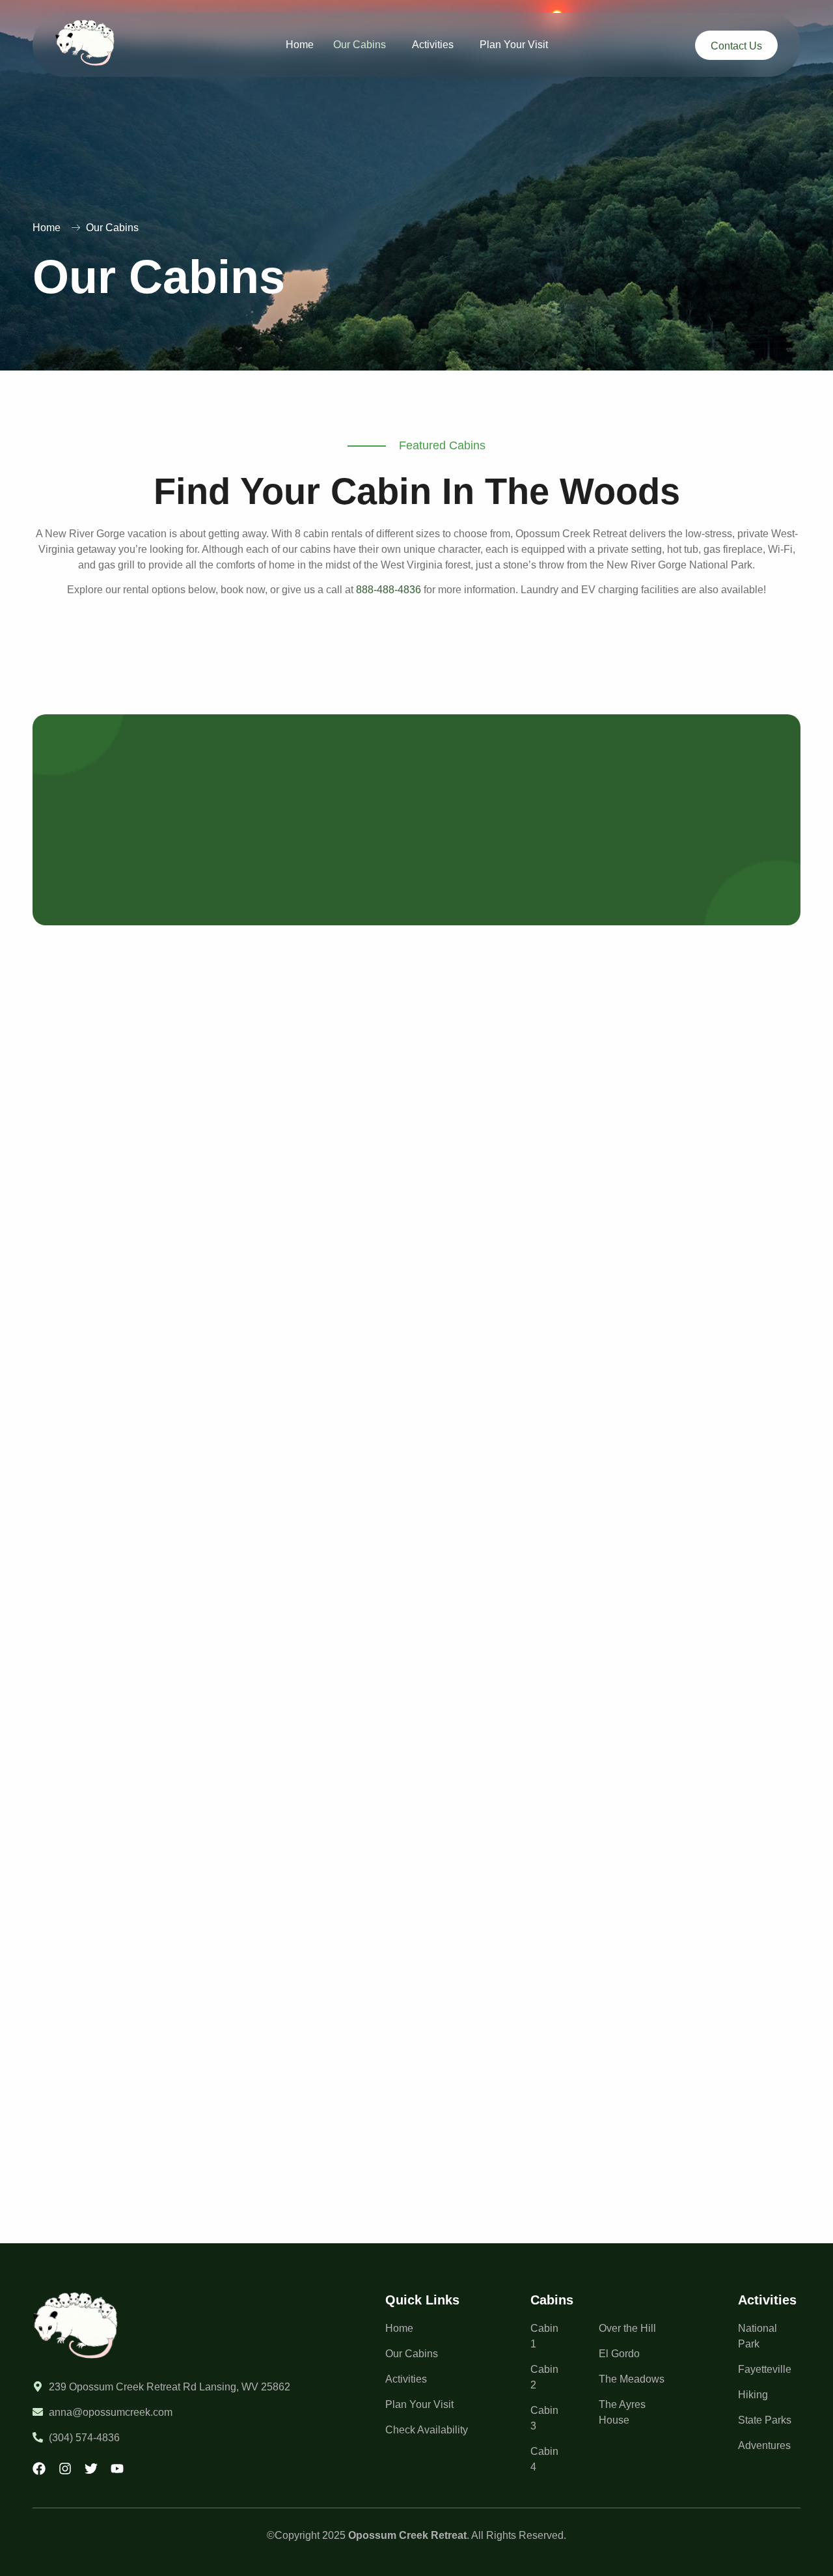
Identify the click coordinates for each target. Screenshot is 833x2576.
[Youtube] (117, 2469)
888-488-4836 (389, 590)
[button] (363, 45)
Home (300, 45)
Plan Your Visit (514, 45)
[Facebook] (39, 2469)
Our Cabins (360, 45)
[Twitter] (91, 2469)
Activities (433, 45)
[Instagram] (65, 2469)
